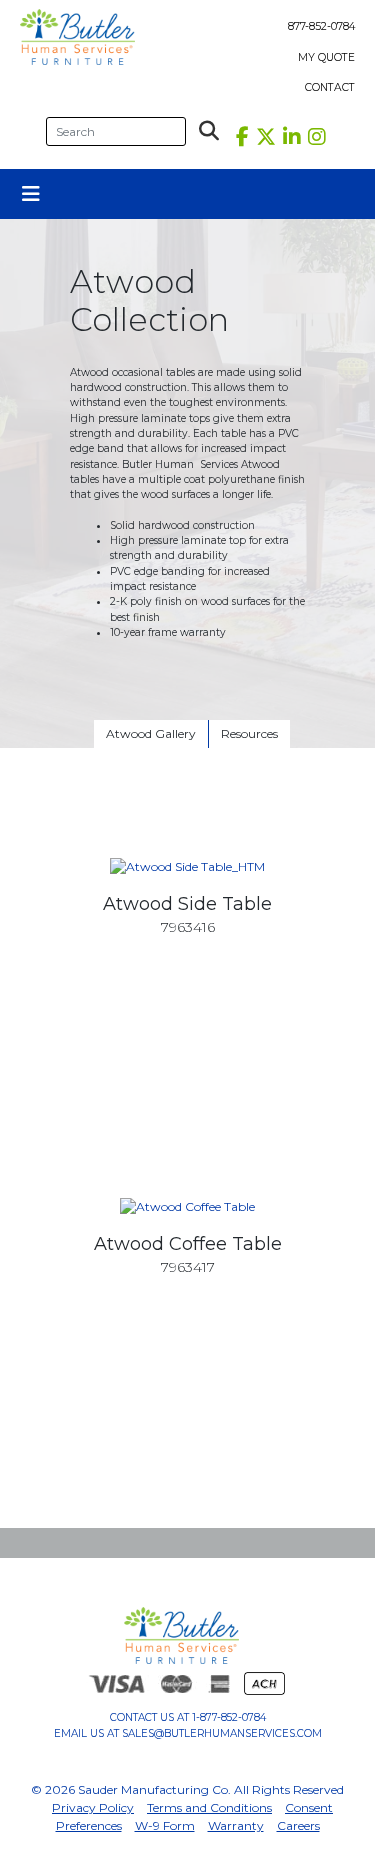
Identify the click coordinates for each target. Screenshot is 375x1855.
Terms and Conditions (209, 1807)
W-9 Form (165, 1825)
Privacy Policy (93, 1807)
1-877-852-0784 (229, 1717)
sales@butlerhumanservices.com (222, 1733)
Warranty (236, 1825)
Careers (298, 1825)
